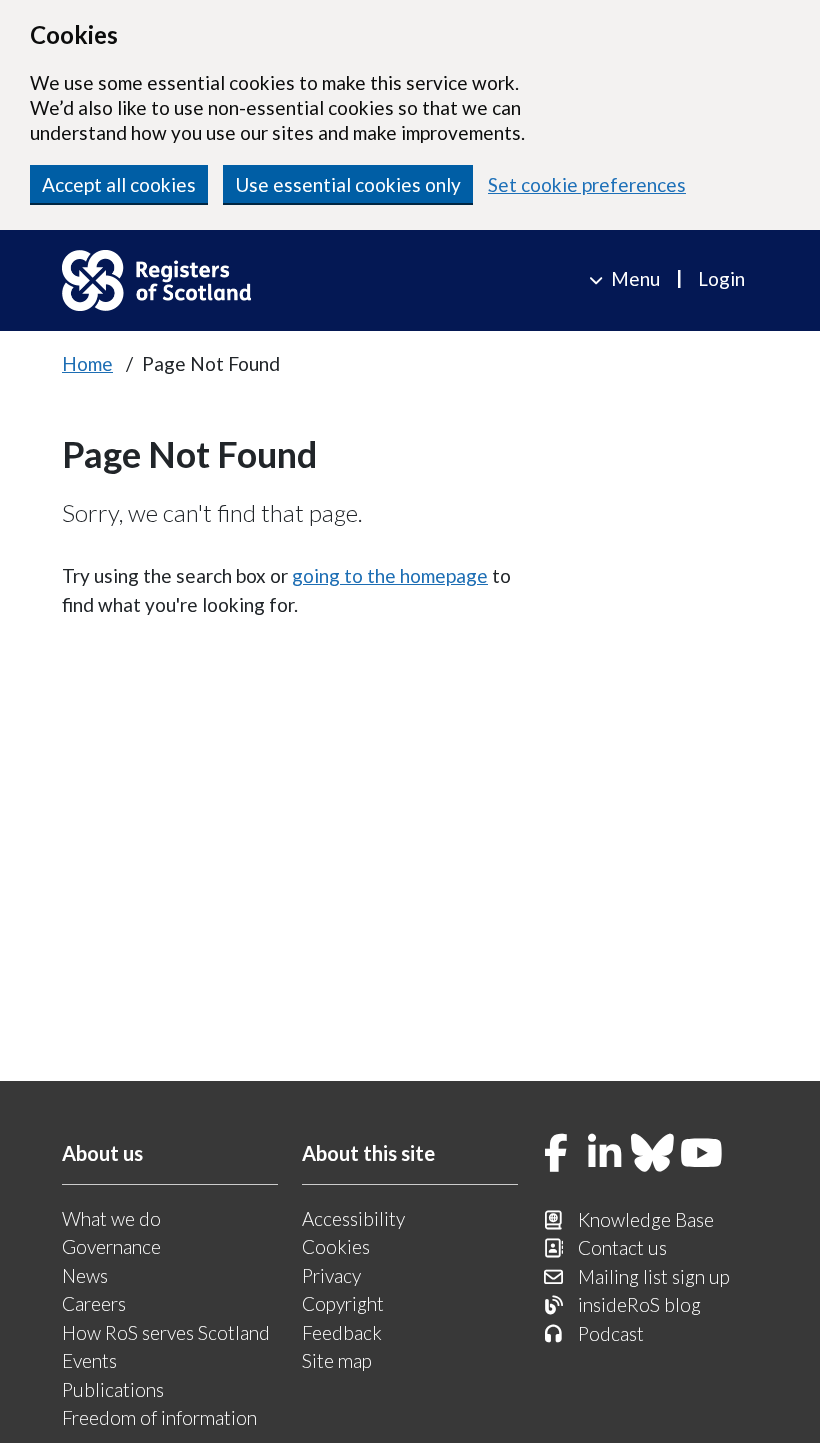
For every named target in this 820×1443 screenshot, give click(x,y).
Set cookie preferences (587, 184)
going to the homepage (390, 575)
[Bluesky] (653, 1154)
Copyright (343, 1303)
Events (89, 1360)
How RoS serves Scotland (166, 1332)
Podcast (611, 1333)
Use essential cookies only (348, 184)
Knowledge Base (646, 1219)
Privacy (331, 1275)
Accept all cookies (119, 184)
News (85, 1275)
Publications (113, 1389)
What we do (111, 1218)
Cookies (336, 1246)
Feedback (342, 1332)
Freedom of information (159, 1417)
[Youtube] (702, 1154)
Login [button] (721, 278)
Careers (94, 1303)
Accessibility (353, 1218)
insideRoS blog (639, 1304)
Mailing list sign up (654, 1276)
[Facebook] (556, 1154)
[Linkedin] (605, 1154)
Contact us (622, 1247)
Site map (337, 1360)
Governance (111, 1246)
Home (87, 363)
